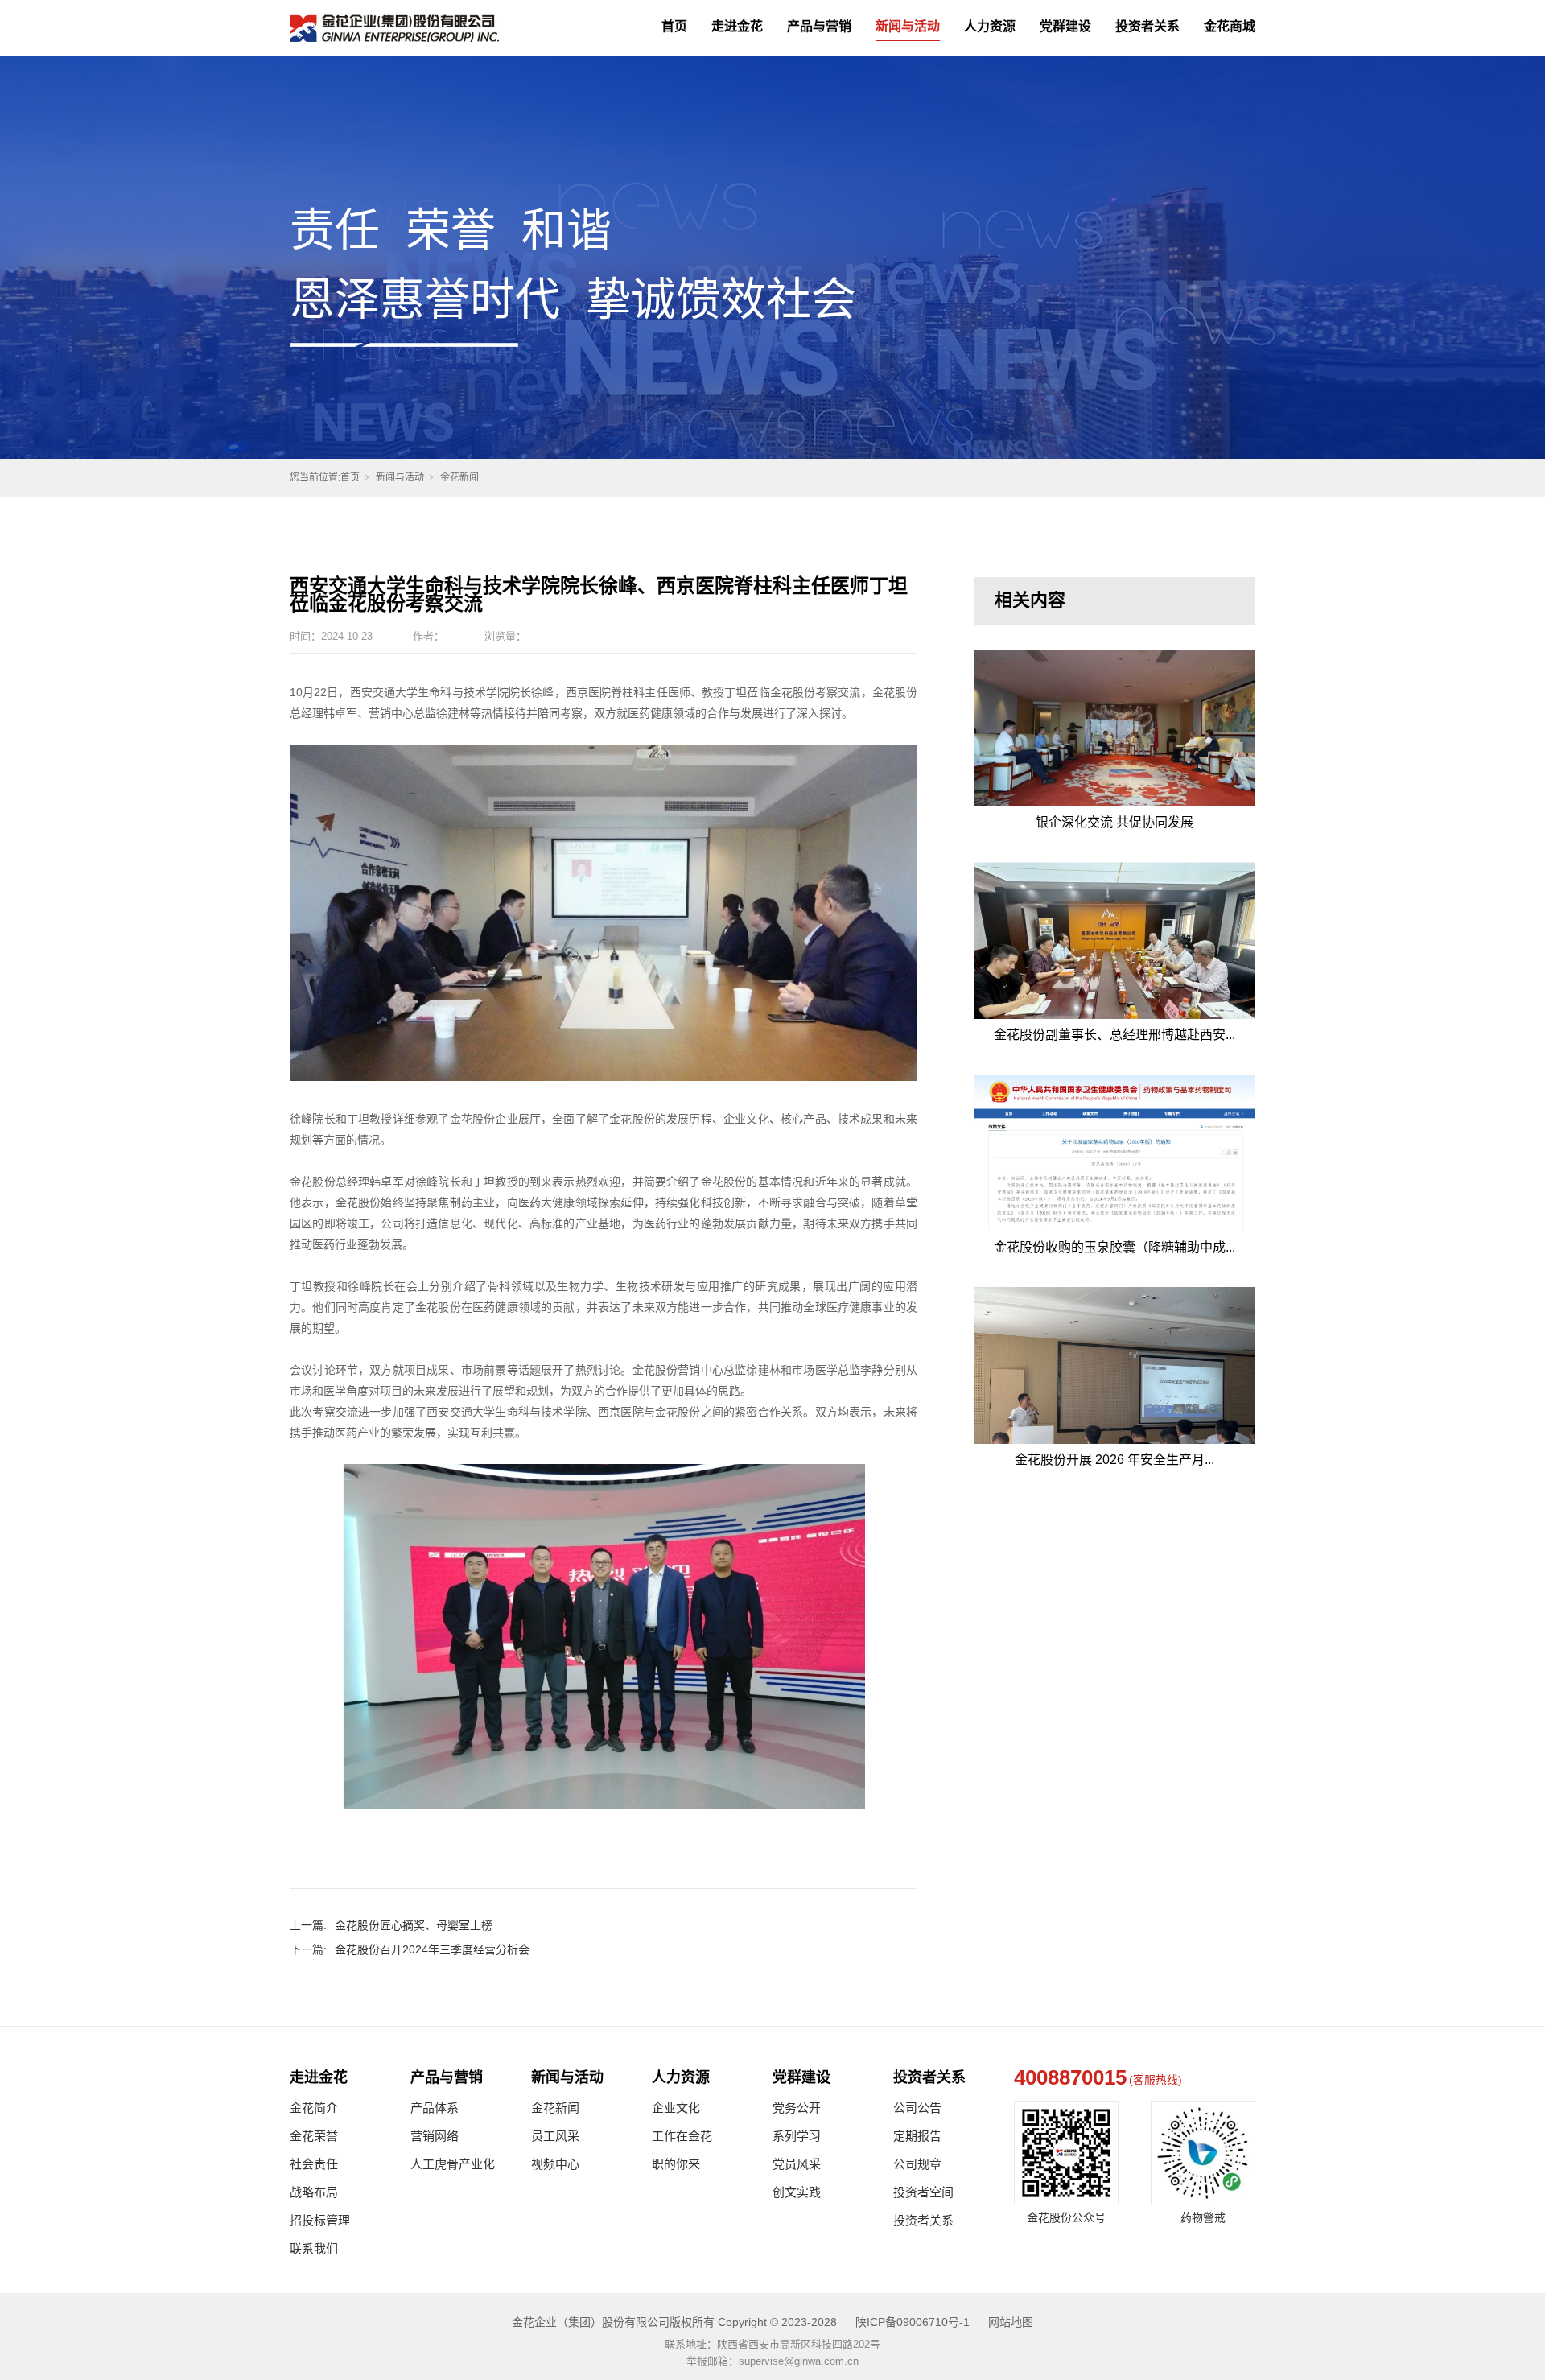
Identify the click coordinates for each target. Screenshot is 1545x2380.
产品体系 (435, 2108)
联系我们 (314, 2248)
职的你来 (676, 2164)
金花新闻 (459, 477)
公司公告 (917, 2108)
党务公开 (797, 2108)
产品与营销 (819, 26)
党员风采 (797, 2164)
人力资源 (990, 26)
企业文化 (676, 2108)
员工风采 (555, 2136)
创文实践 (797, 2192)
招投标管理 (320, 2220)
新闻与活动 (908, 26)
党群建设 (1065, 26)
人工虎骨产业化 (453, 2164)
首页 (674, 26)
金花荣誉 (314, 2136)
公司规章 (917, 2164)
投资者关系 (1147, 26)
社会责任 (314, 2164)
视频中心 (555, 2164)
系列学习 (797, 2136)
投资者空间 (923, 2192)
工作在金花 (682, 2136)
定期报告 (917, 2136)
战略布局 (314, 2192)
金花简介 (314, 2108)
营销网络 (435, 2136)
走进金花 (737, 26)
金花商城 (1230, 26)
